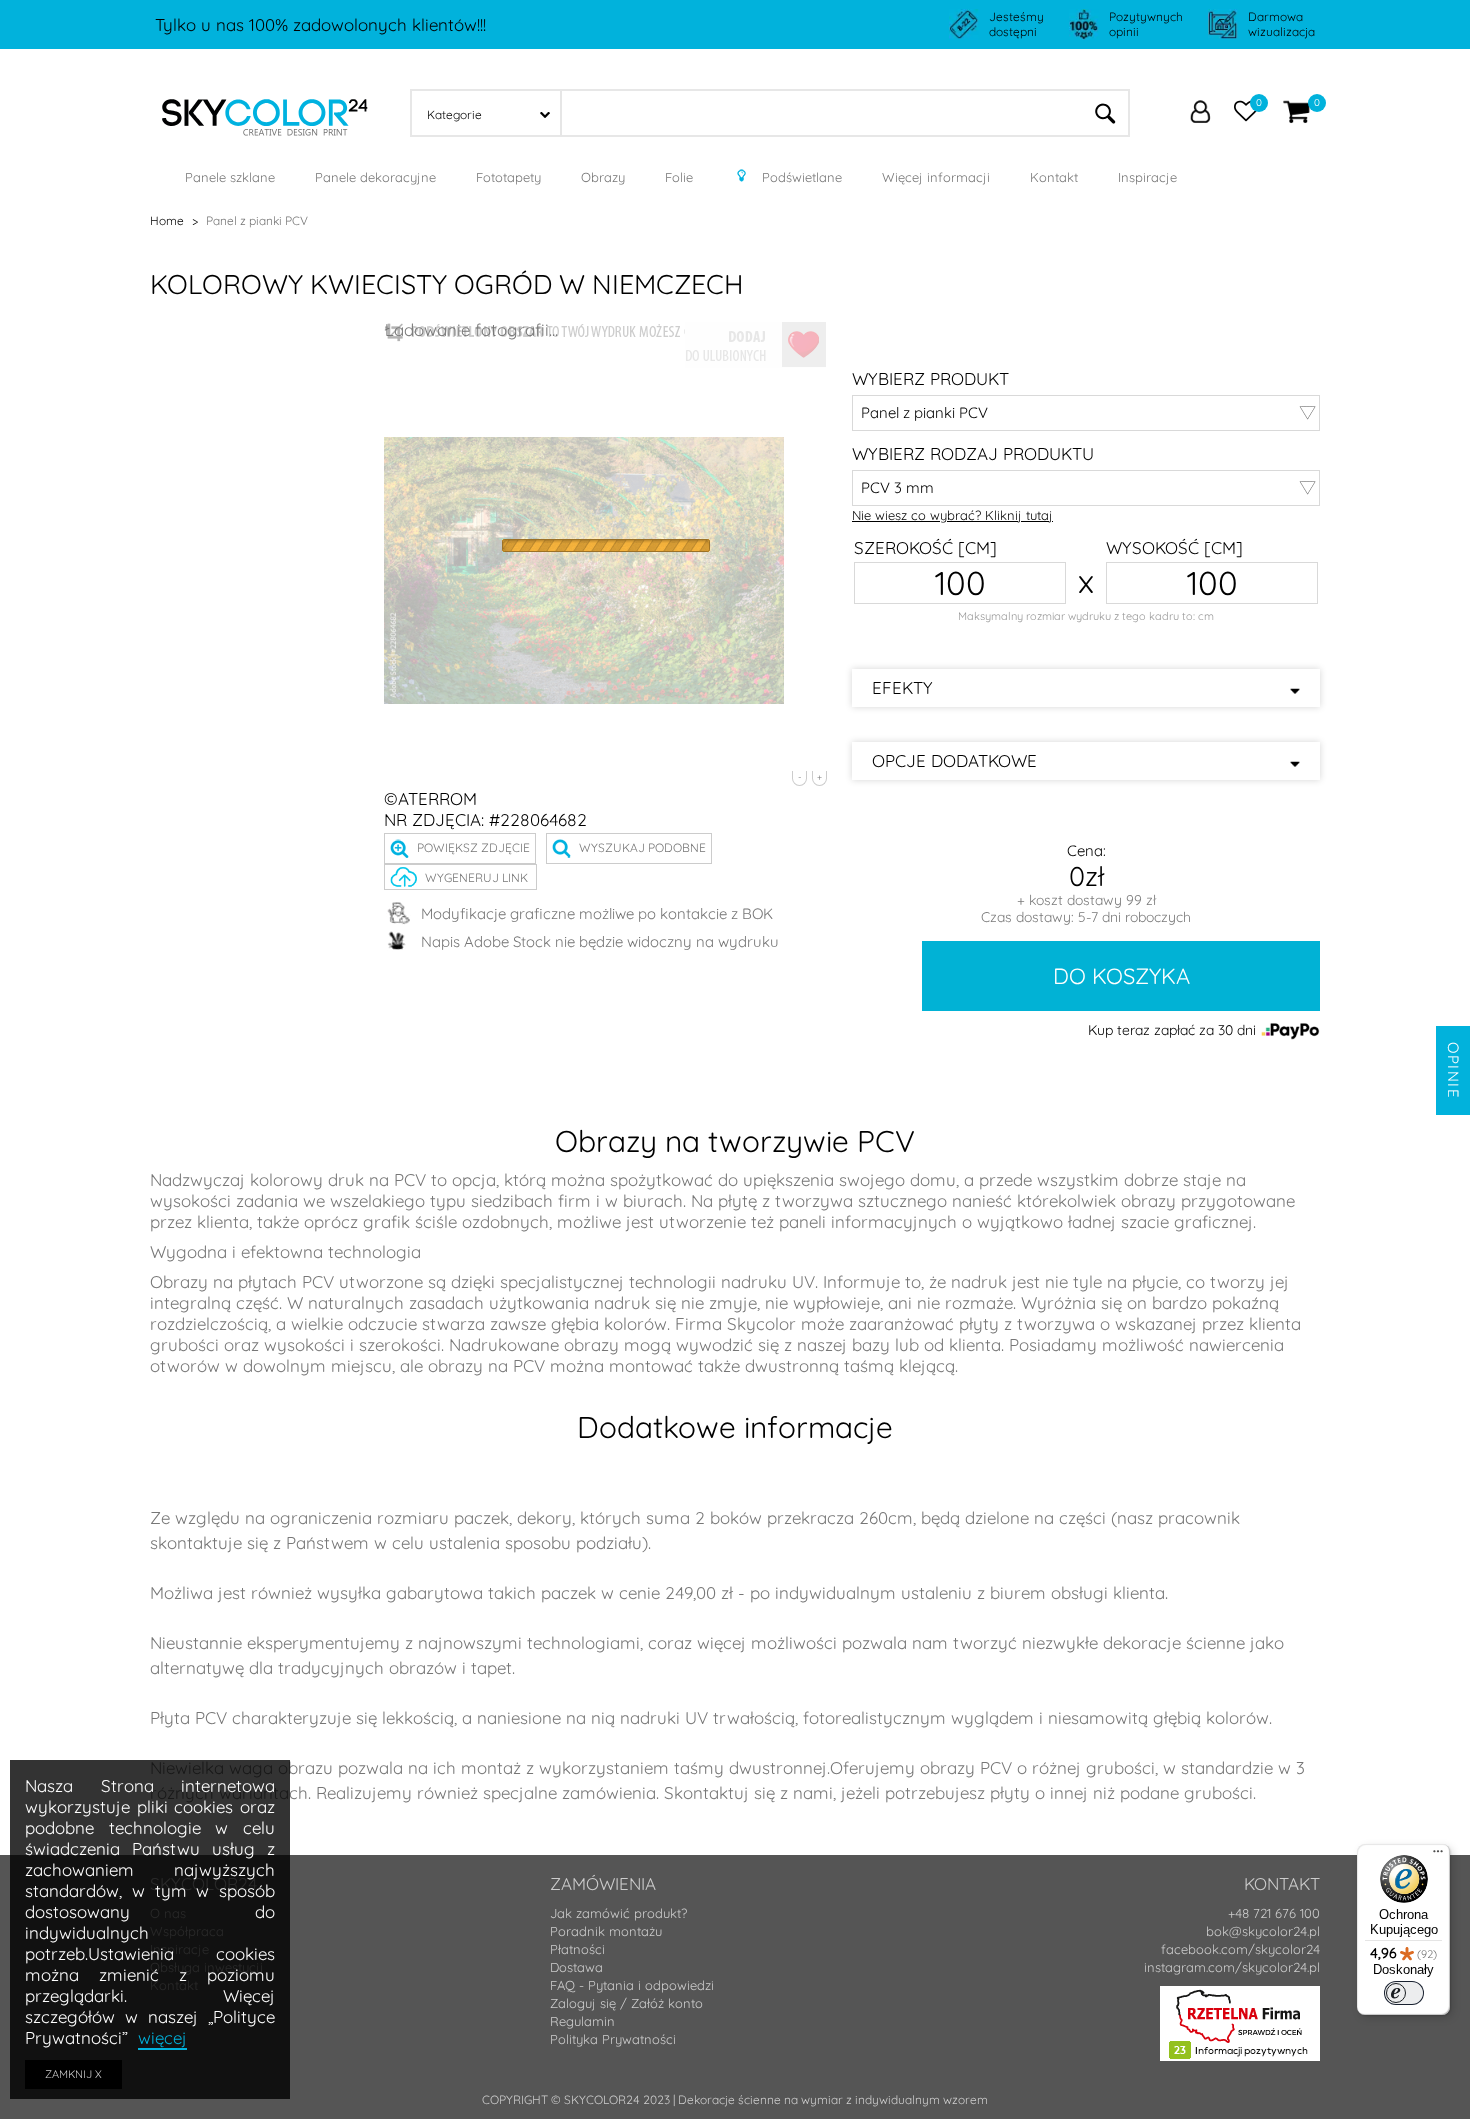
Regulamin (582, 2021)
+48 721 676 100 (1274, 1913)
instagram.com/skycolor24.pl (1232, 1967)
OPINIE (1453, 1070)
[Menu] (1438, 1856)
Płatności (577, 1949)
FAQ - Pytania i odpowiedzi (632, 1985)
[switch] (1404, 1993)
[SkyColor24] (265, 111)
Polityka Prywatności (613, 2039)
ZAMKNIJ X (73, 2074)
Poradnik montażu (606, 1931)
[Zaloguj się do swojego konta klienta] (1200, 114)
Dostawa (576, 1967)
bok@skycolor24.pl (1263, 1931)
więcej (162, 2037)
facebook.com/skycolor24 (1240, 1949)
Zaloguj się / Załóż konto (626, 2003)
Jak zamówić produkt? (618, 1913)
